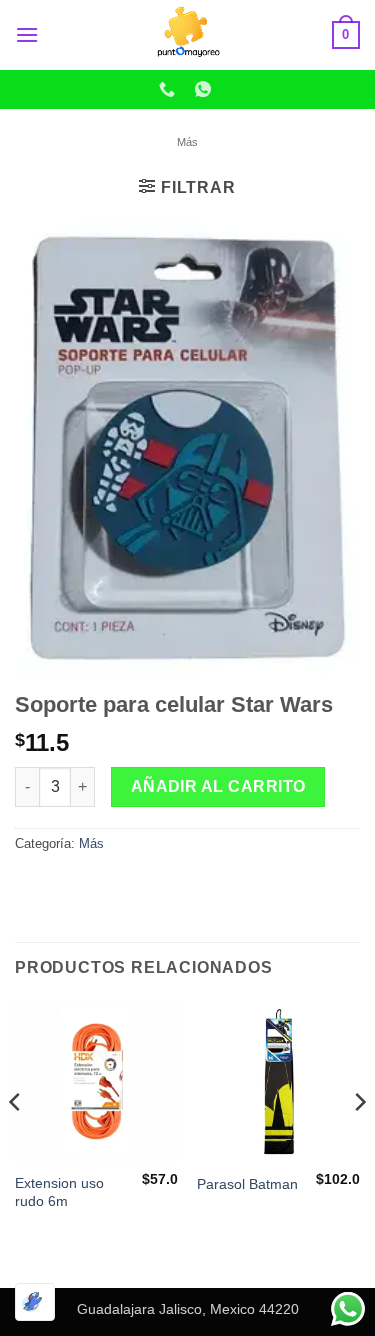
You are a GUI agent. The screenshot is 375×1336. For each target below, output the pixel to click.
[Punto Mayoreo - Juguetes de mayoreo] (188, 35)
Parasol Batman (247, 1184)
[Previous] (16, 1142)
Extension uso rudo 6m (59, 1192)
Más (187, 142)
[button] (27, 34)
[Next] (359, 1142)
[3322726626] (169, 89)
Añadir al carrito (218, 786)
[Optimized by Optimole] (35, 1302)
